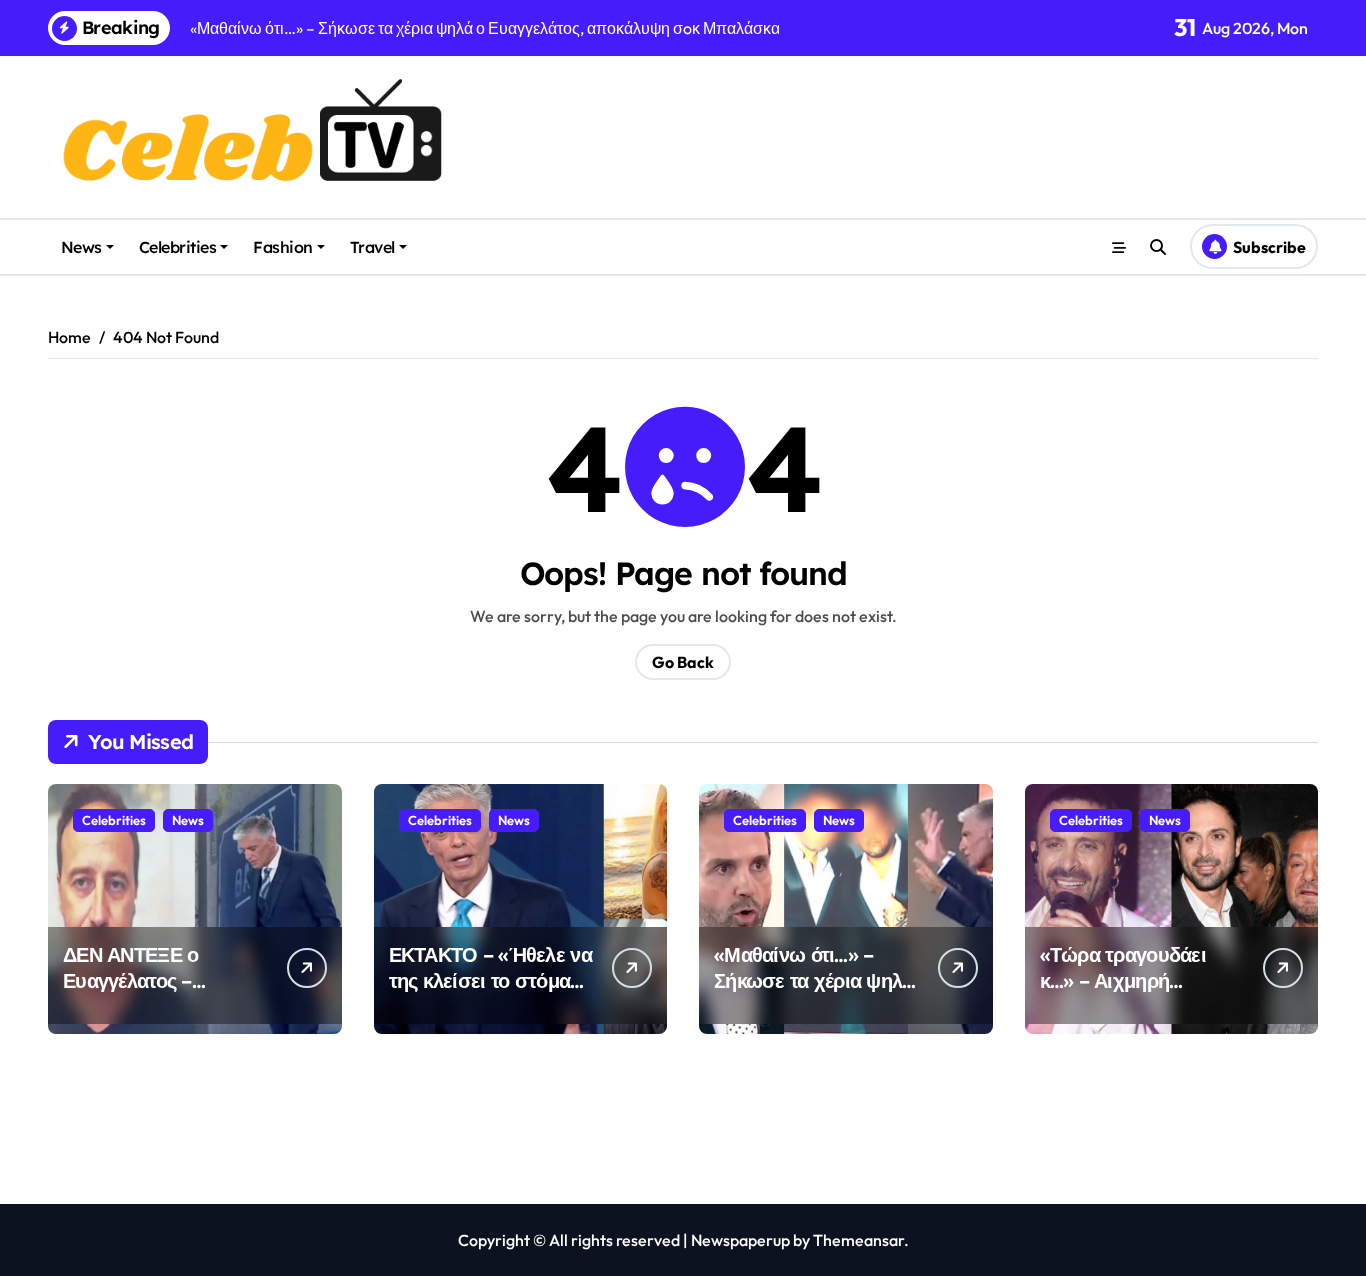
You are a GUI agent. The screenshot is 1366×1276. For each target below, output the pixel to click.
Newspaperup (740, 1240)
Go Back (683, 662)
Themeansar (858, 1240)
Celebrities (178, 247)
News (81, 247)
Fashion (283, 247)
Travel (372, 247)
